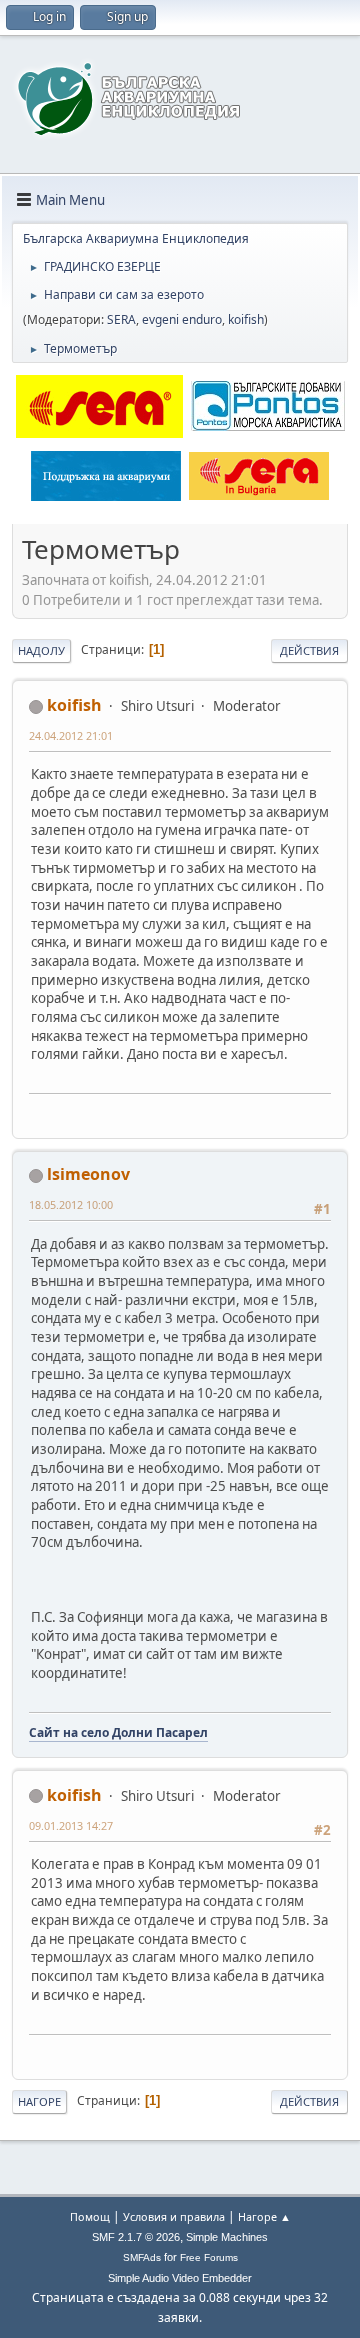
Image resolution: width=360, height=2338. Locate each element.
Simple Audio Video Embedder (180, 2278)
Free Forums (209, 2257)
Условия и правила (174, 2216)
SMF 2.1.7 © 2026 (136, 2237)
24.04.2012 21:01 (71, 735)
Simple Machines (227, 2237)
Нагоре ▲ (264, 2216)
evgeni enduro (182, 319)
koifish (246, 319)
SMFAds (142, 2257)
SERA (121, 319)
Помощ (90, 2216)
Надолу (41, 650)
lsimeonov (88, 1174)
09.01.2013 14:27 (71, 1825)
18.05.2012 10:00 (71, 1204)
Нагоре (39, 2101)
